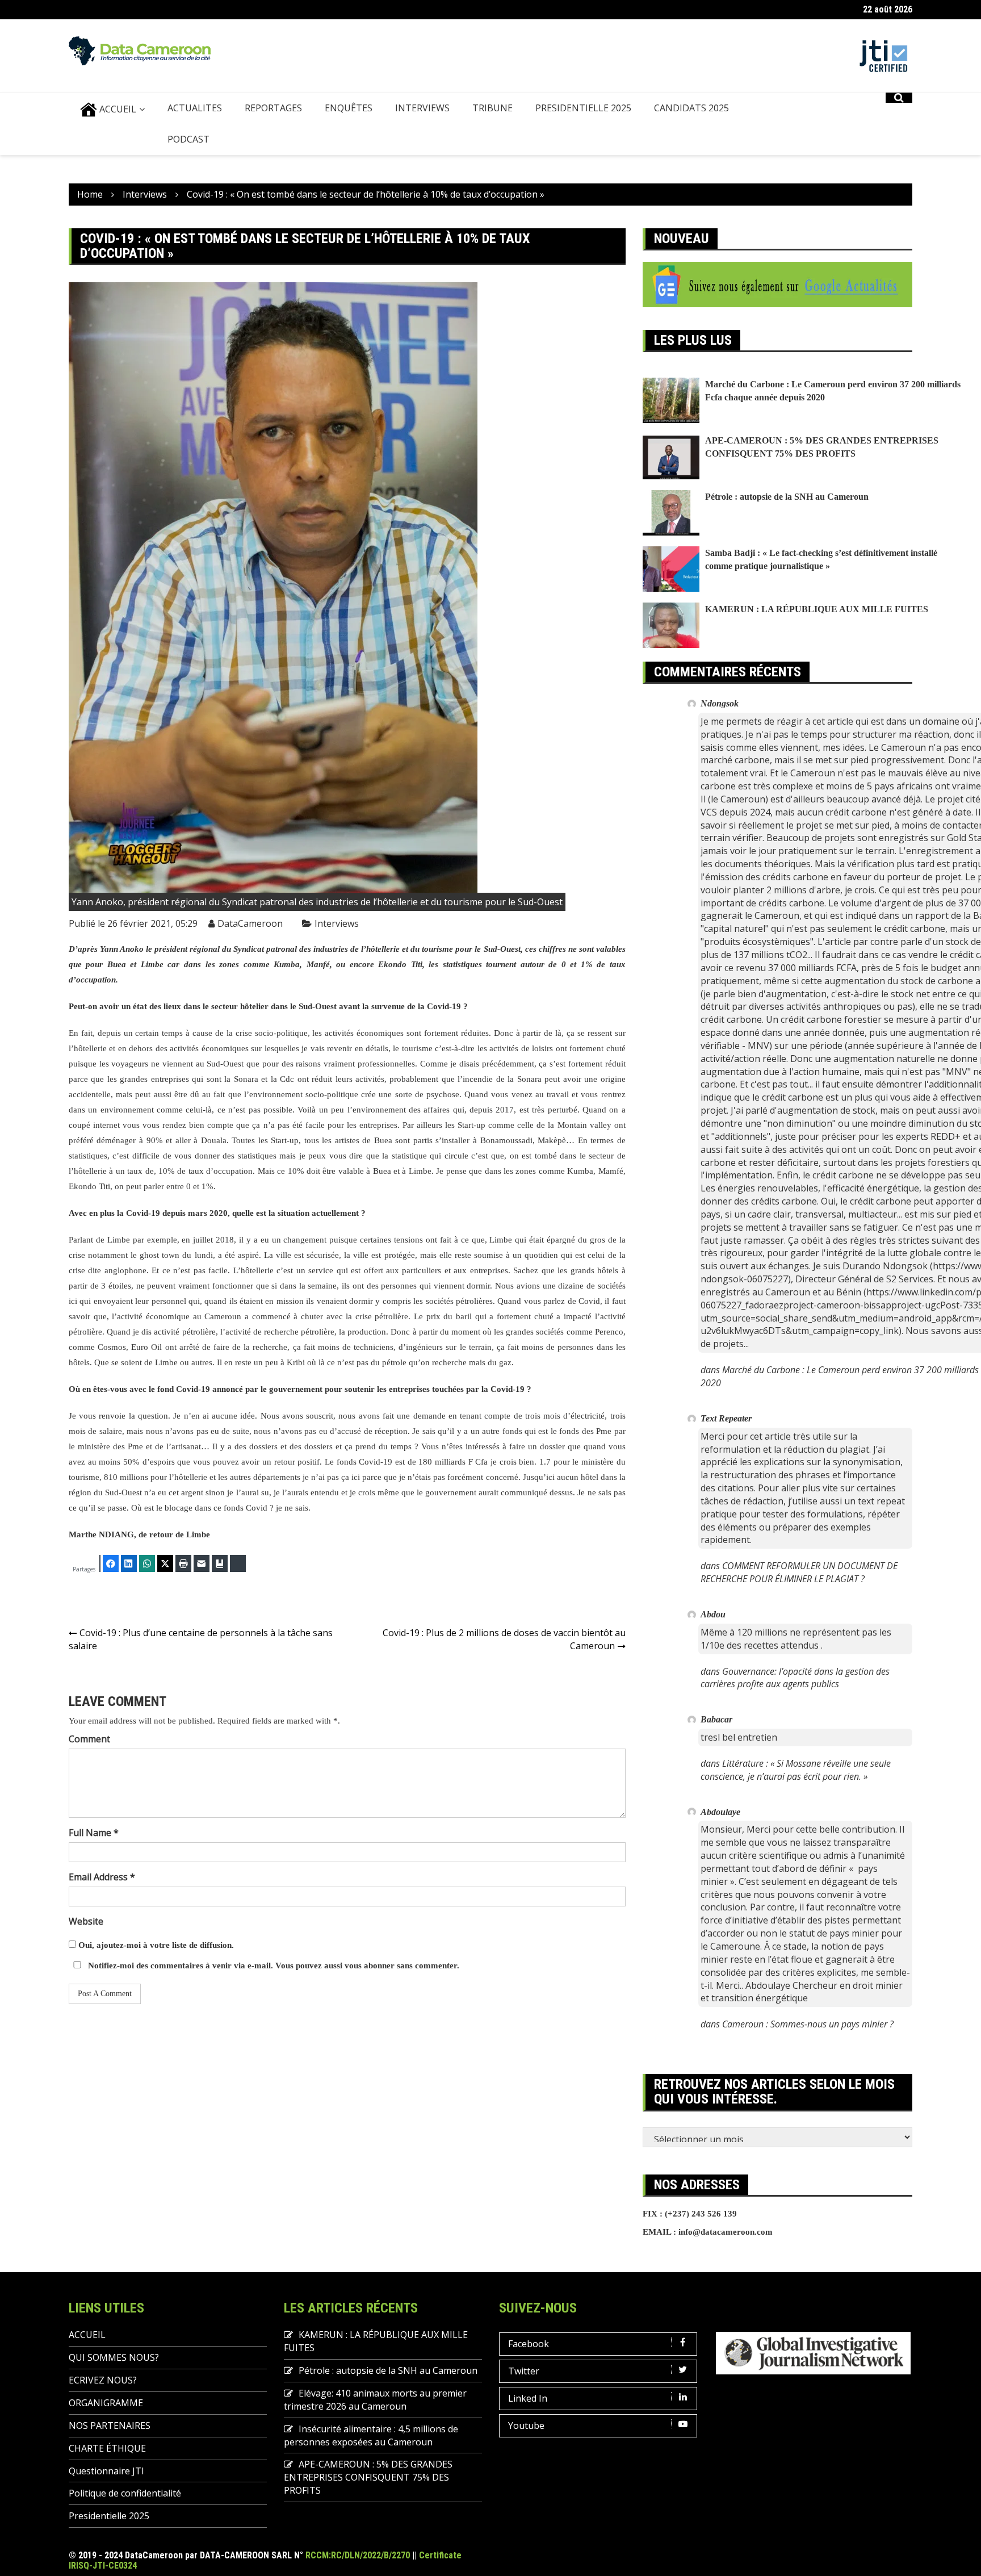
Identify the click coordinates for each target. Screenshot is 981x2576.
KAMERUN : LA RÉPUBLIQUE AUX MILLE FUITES (817, 609)
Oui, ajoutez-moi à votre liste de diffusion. (155, 1945)
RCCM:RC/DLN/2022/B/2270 (358, 2555)
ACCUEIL (117, 109)
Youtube (526, 2426)
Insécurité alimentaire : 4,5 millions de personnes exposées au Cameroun (371, 2435)
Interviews (337, 923)
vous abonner (370, 1966)
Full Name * (94, 1833)
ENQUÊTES (349, 108)
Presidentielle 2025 (583, 108)
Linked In (528, 2398)
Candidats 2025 (691, 108)
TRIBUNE (492, 108)
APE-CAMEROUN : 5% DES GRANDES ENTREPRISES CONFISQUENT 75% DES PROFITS (368, 2477)
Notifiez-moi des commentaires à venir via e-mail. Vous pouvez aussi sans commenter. (272, 1966)
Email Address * (102, 1877)
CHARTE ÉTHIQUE (107, 2448)
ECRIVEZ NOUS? (103, 2380)
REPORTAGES (273, 108)
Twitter (524, 2371)
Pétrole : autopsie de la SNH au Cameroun (787, 497)
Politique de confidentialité (125, 2493)
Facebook (529, 2344)
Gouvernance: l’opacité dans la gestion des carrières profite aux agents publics (795, 1678)
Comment (89, 1739)
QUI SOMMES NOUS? (114, 2357)
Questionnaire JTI (106, 2471)
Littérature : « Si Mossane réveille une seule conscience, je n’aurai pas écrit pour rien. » (796, 1770)
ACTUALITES (195, 108)
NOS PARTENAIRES (110, 2426)
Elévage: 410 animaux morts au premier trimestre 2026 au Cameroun (375, 2400)
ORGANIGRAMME (106, 2403)
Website (86, 1921)
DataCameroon (250, 923)
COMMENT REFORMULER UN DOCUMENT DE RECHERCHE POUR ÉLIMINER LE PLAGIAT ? (799, 1572)
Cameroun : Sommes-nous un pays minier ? (808, 2024)
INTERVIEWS (422, 108)
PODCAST (188, 139)
